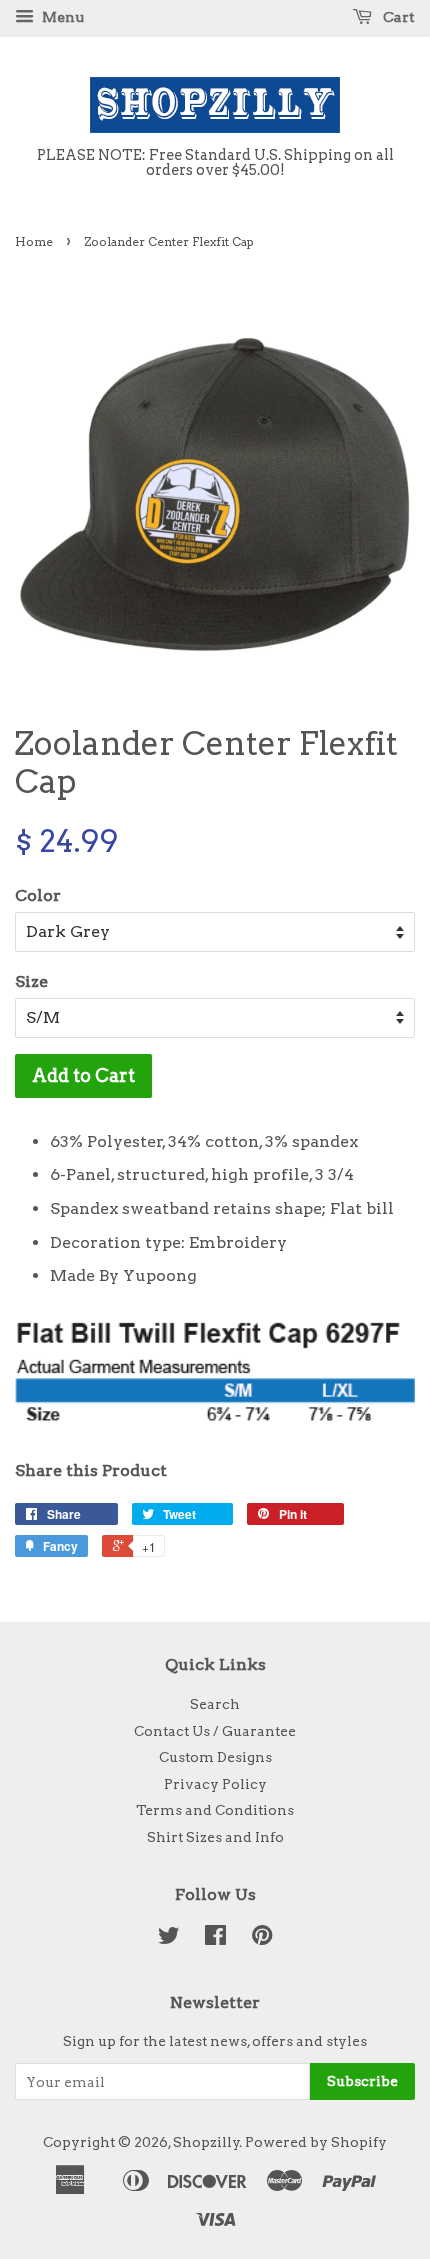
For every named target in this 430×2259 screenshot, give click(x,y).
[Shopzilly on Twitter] (169, 1939)
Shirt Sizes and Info (215, 1837)
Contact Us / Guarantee (215, 1731)
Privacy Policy (215, 1784)
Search (215, 1704)
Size (31, 981)
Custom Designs (215, 1757)
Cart (397, 17)
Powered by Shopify (316, 2142)
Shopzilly (206, 2142)
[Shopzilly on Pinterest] (262, 1939)
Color (38, 895)
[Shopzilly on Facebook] (215, 1939)
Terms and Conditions (215, 1810)
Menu (61, 17)
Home (34, 241)
